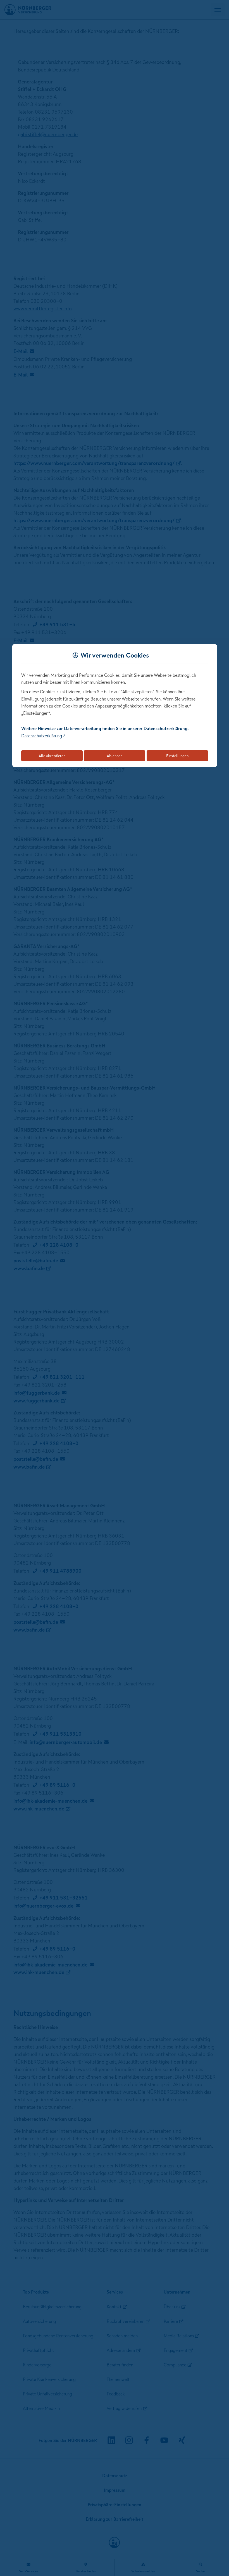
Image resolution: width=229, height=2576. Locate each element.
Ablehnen (115, 756)
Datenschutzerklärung (42, 736)
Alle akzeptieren (52, 756)
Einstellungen (177, 756)
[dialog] (115, 706)
